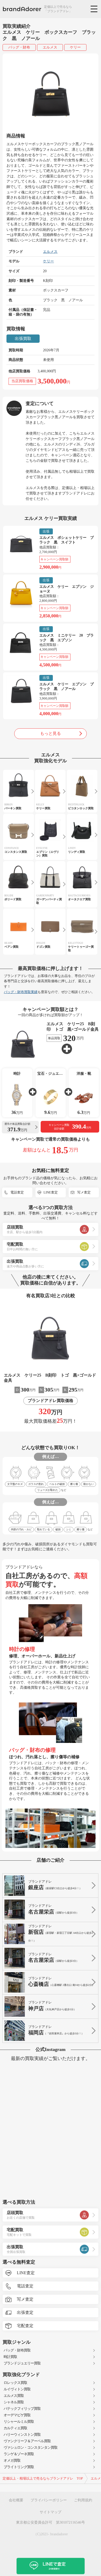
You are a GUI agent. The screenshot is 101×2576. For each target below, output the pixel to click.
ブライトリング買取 (19, 2467)
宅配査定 (25, 2326)
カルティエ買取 (15, 2428)
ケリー (75, 47)
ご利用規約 (83, 2500)
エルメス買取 (14, 2396)
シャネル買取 (14, 2402)
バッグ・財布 (19, 47)
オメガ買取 (12, 2460)
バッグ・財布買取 (17, 2350)
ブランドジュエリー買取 (22, 2363)
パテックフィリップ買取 (22, 2409)
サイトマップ (51, 2512)
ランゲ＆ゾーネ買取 (19, 2454)
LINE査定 (51, 1192)
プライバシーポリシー (49, 2500)
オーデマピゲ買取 (17, 2415)
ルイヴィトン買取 (17, 2389)
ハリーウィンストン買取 (22, 2435)
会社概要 (16, 2500)
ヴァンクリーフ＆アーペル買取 (27, 2441)
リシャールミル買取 (19, 2422)
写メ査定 (84, 1192)
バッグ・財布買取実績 (21, 992)
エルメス (50, 47)
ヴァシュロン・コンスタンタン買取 (31, 2448)
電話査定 (17, 1192)
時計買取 (10, 2357)
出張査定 (25, 2312)
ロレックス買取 (15, 2383)
